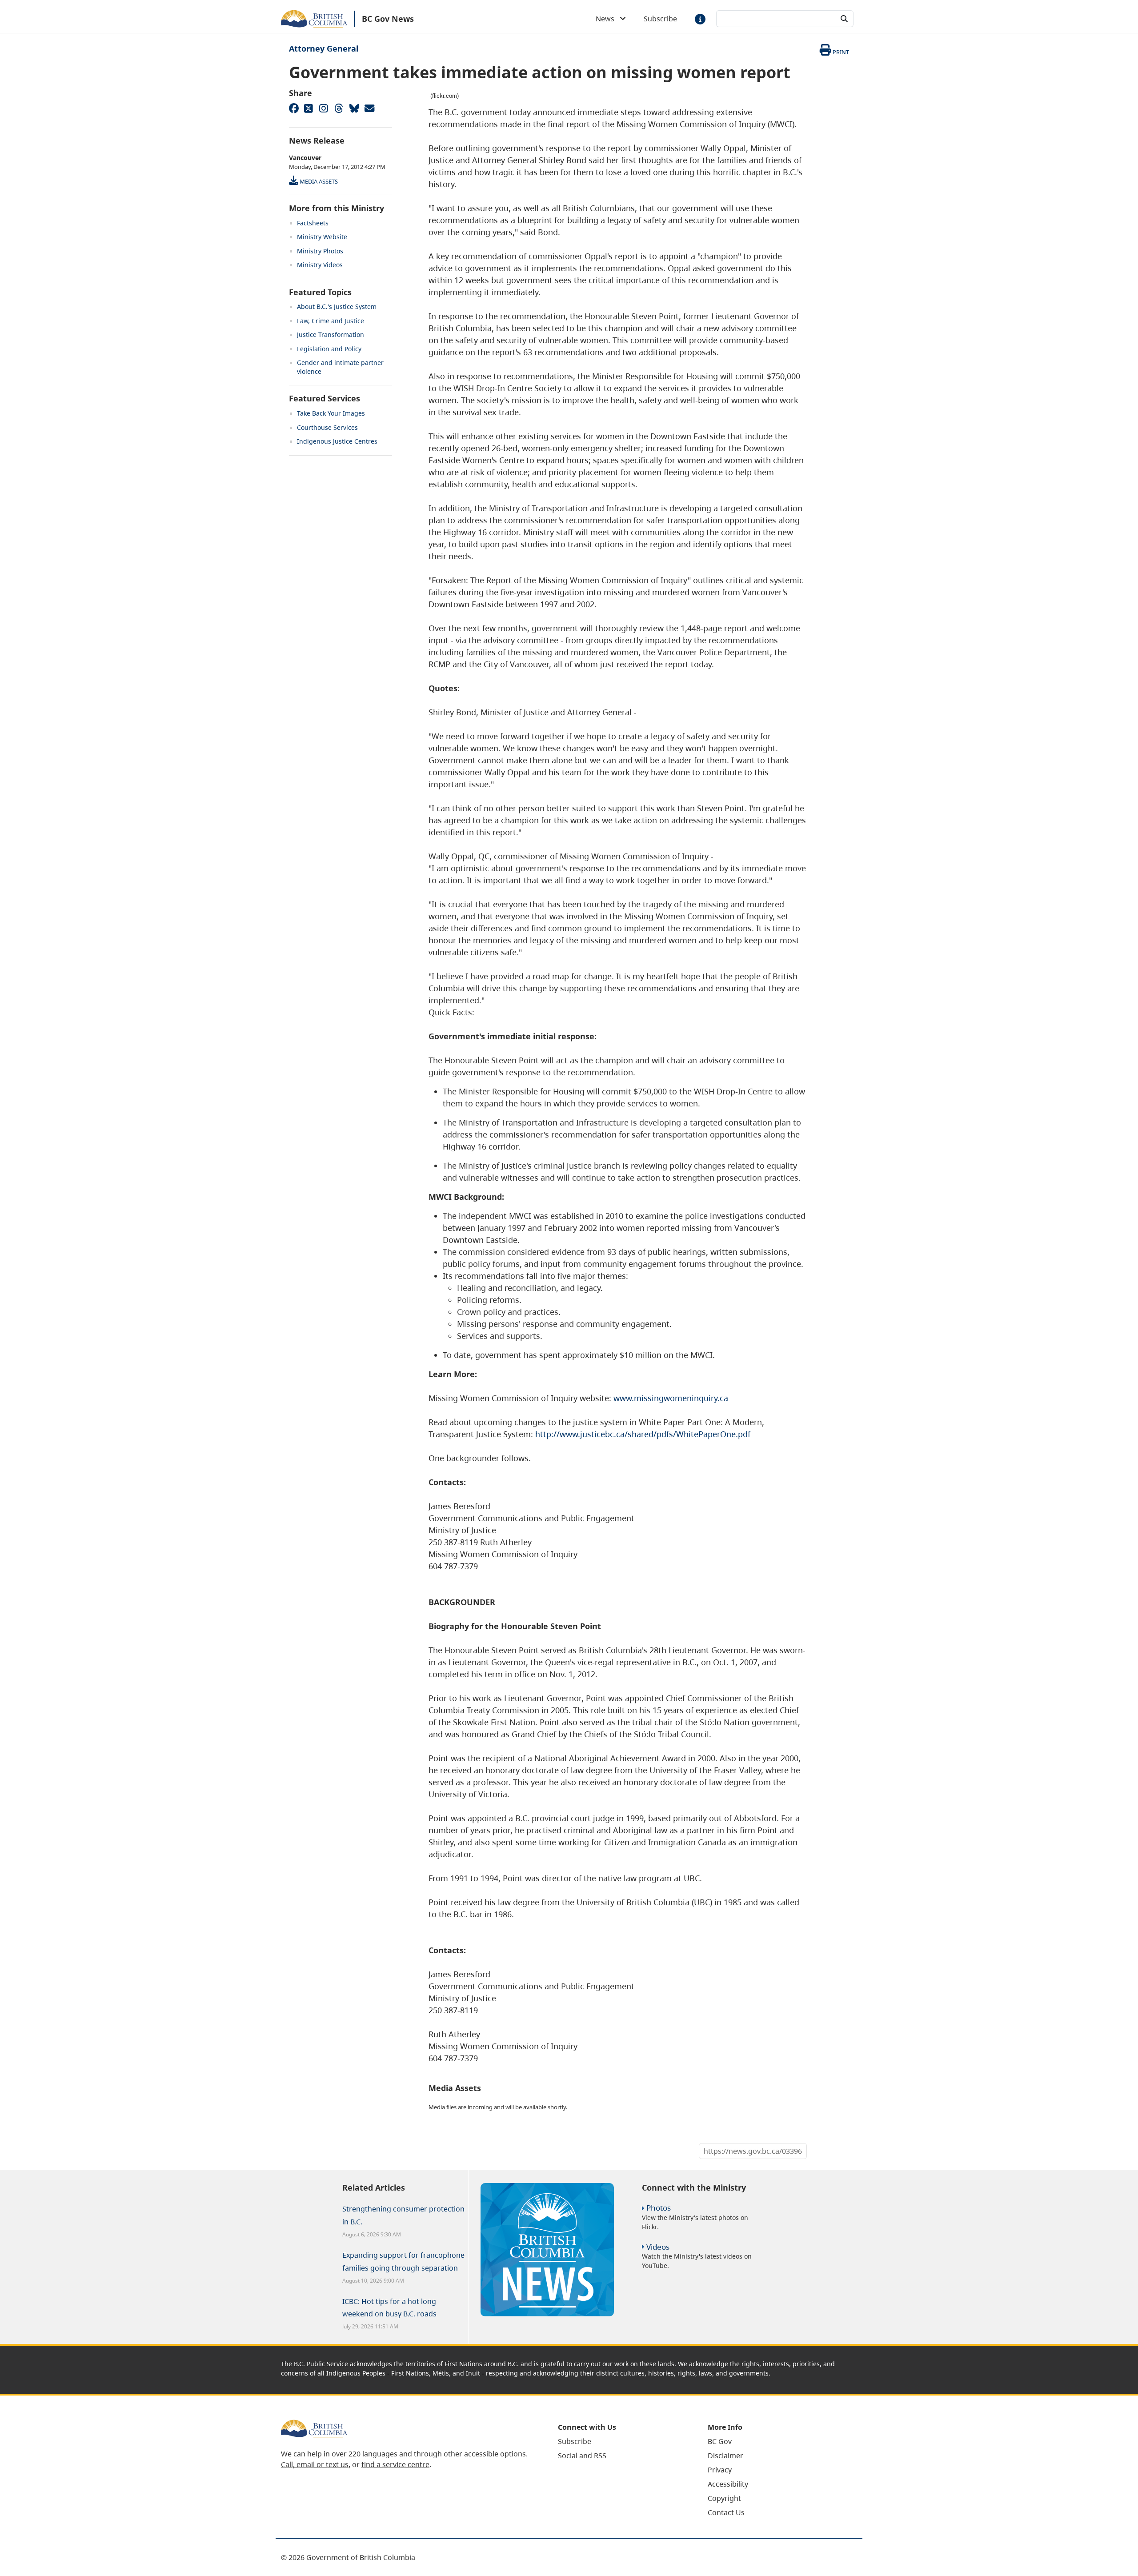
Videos (658, 2247)
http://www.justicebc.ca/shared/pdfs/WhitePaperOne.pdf (643, 1434)
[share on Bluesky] (354, 108)
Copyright (724, 2498)
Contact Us (726, 2512)
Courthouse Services (327, 427)
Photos (659, 2208)
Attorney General (324, 48)
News (608, 19)
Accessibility (728, 2484)
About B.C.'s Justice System (337, 306)
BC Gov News (388, 19)
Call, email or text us (315, 2464)
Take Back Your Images (331, 413)
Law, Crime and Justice (331, 321)
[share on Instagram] (324, 108)
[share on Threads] (339, 108)
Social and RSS (582, 2456)
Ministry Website (322, 237)
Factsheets (313, 223)
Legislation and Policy (329, 349)
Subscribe (660, 19)
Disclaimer (725, 2456)
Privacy (720, 2470)
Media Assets (318, 181)
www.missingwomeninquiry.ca (671, 1398)
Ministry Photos (320, 251)
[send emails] (369, 108)
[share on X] (309, 108)
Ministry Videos (320, 265)
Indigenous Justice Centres (337, 441)
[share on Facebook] (293, 108)
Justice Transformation (331, 335)
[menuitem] (622, 2441)
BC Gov (720, 2441)
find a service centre (395, 2464)
